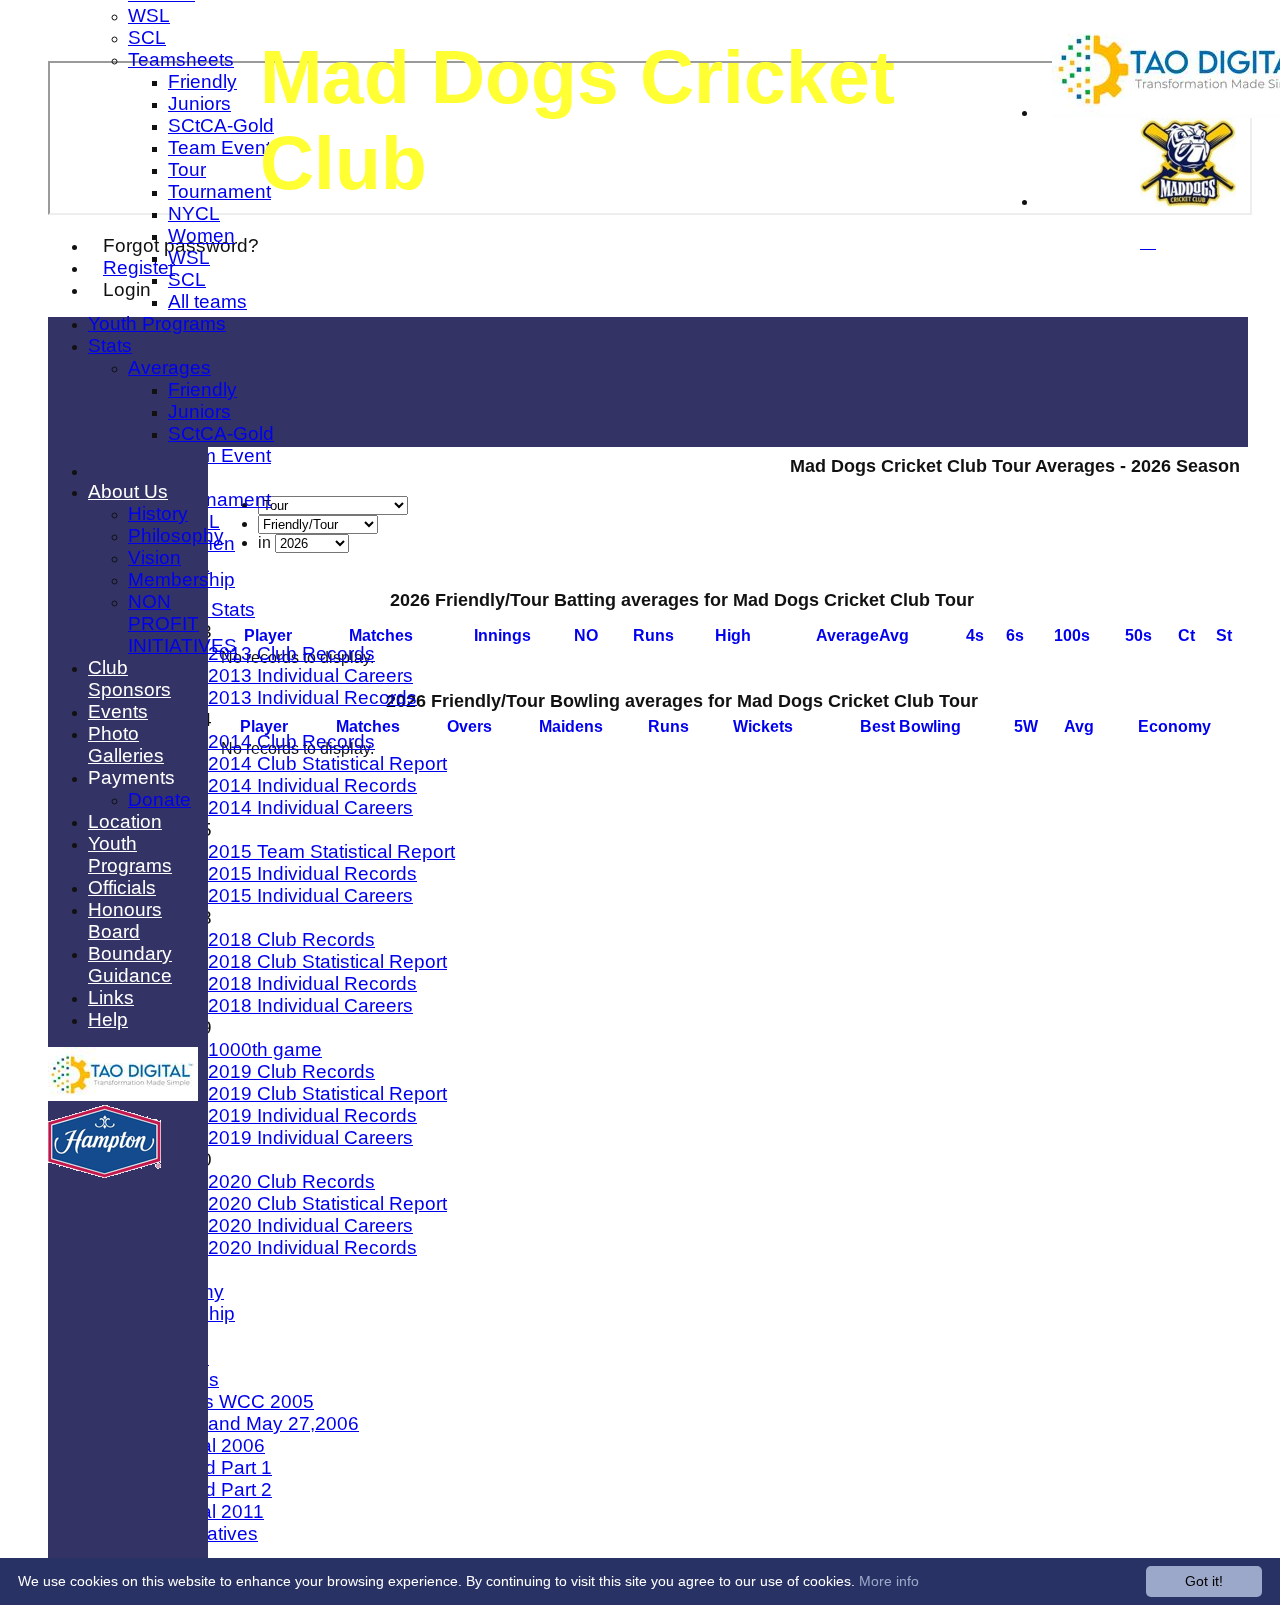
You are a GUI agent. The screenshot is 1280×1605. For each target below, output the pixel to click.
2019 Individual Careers (310, 1137)
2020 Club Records (291, 1181)
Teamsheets (181, 59)
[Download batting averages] (1238, 619)
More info (889, 1581)
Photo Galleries (126, 744)
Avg (1079, 726)
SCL (147, 37)
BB (910, 726)
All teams (207, 301)
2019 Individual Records (312, 1115)
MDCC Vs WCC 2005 (221, 1401)
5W (1026, 726)
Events (118, 711)
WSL (149, 15)
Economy (1174, 726)
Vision (154, 557)
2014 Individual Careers (310, 807)
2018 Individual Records (312, 983)
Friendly (202, 81)
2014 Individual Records (312, 785)
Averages (169, 367)
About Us (128, 491)
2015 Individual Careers (310, 895)
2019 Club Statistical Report (327, 1093)
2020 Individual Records (312, 1247)
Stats (110, 345)
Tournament (219, 191)
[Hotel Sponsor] (104, 1172)
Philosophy (176, 535)
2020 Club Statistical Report (327, 1203)
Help (108, 1019)
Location (125, 821)
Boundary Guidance (130, 964)
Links (111, 997)
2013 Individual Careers (310, 675)
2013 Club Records (291, 653)
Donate (159, 799)
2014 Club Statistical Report (327, 763)
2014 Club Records (291, 741)
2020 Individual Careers (310, 1225)
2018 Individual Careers (310, 1005)
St (1224, 635)
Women (201, 235)
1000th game (265, 1049)
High (733, 635)
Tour (187, 169)
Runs (653, 635)
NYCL (194, 213)
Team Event (219, 147)
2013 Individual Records (312, 697)
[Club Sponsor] (123, 1095)
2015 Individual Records (312, 873)
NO (586, 635)
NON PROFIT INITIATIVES (182, 623)
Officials (122, 887)
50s (1138, 635)
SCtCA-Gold (221, 125)
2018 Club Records (291, 939)
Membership (181, 579)
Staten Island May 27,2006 (243, 1423)
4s (975, 635)
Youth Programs (157, 323)
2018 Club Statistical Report (327, 961)
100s (1072, 635)
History (158, 513)
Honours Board (125, 920)
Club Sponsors (129, 678)
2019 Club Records (291, 1071)
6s (1015, 635)
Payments (131, 777)
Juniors (199, 103)
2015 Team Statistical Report (331, 851)
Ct (1186, 635)
